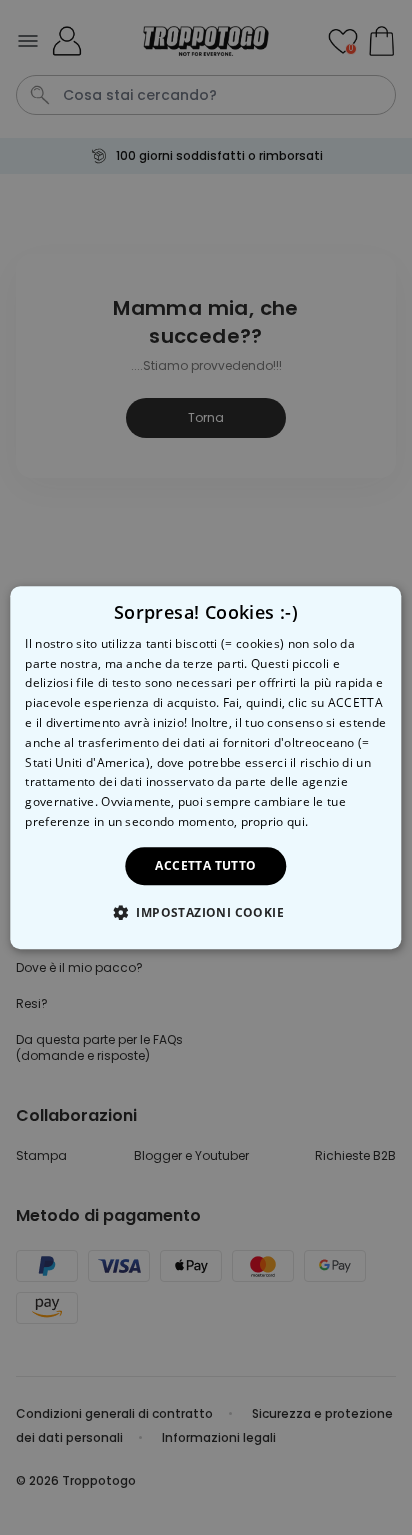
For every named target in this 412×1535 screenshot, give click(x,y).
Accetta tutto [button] (205, 865)
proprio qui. (275, 821)
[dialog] (205, 768)
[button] (206, 912)
